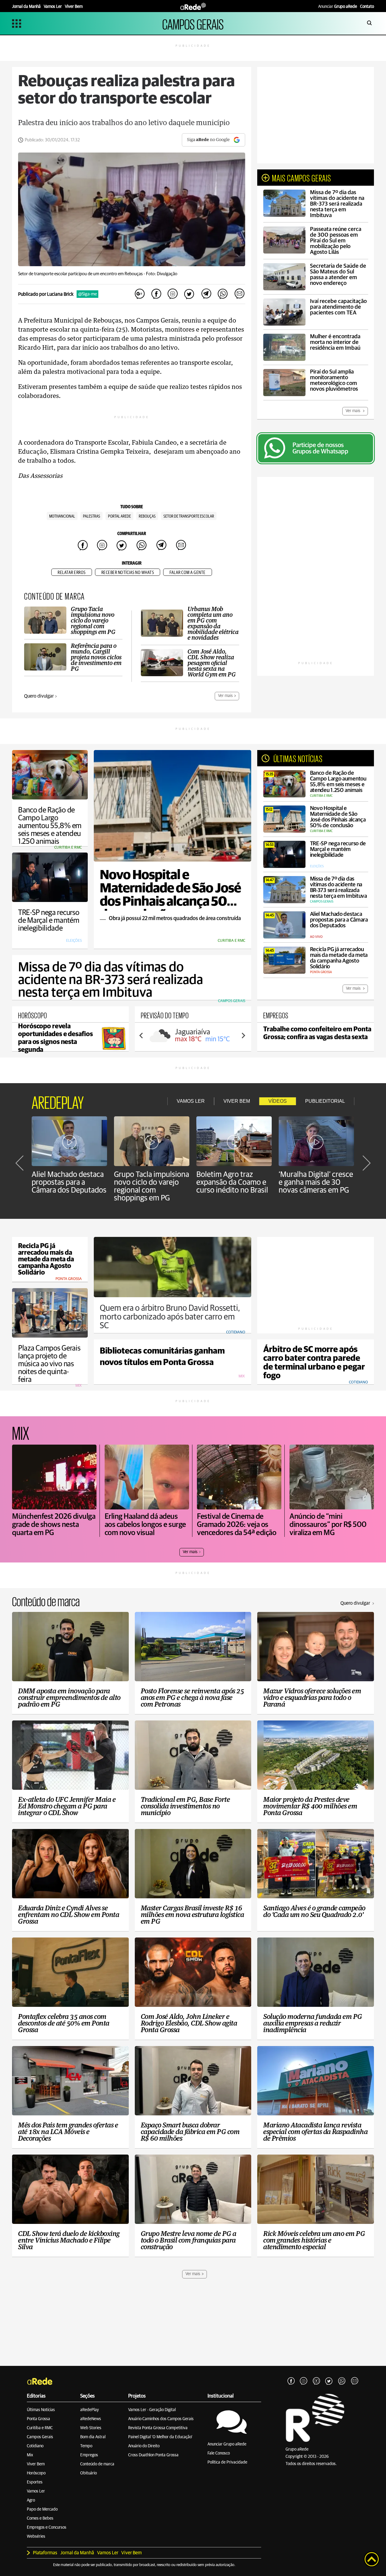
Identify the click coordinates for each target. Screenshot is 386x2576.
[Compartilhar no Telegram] (206, 294)
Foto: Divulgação (162, 274)
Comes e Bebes (40, 2518)
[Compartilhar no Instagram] (173, 294)
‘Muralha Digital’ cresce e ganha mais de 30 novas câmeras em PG (316, 1182)
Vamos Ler (36, 2491)
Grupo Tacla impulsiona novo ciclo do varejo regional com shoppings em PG (152, 1186)
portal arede (119, 516)
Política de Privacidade (227, 2462)
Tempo (86, 2446)
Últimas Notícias (41, 2410)
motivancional (62, 516)
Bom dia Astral (93, 2437)
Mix (30, 2455)
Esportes (35, 2482)
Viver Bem (36, 2464)
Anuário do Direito (144, 2446)
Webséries (36, 2537)
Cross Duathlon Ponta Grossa (153, 2455)
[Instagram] (304, 2381)
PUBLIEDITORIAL (325, 1101)
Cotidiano (35, 2446)
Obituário (89, 2473)
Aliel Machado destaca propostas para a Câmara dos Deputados (69, 1182)
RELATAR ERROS (72, 573)
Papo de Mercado (42, 2509)
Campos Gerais (40, 2437)
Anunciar (338, 7)
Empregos (89, 2455)
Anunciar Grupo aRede (227, 2444)
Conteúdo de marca (97, 2464)
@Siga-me (87, 294)
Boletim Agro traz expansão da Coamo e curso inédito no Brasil (232, 1182)
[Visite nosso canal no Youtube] (316, 2381)
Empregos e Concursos (47, 2527)
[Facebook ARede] (291, 2381)
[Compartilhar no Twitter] (189, 294)
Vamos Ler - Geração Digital (152, 2410)
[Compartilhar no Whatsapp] (223, 294)
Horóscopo (36, 2473)
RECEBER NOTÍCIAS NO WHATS (128, 573)
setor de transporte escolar (189, 516)
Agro (31, 2500)
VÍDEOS (278, 1101)
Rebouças (147, 516)
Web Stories (91, 2428)
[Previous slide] (141, 1036)
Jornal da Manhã (77, 2553)
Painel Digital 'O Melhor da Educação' (160, 2437)
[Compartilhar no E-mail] (239, 294)
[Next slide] (243, 1036)
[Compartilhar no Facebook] (156, 294)
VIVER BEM (237, 1101)
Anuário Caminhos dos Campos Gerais (161, 2419)
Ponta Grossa (38, 2419)
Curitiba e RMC (40, 2428)
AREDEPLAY (58, 1101)
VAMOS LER (191, 1101)
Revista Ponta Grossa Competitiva (158, 2428)
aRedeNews (91, 2419)
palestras (92, 516)
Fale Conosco (219, 2453)
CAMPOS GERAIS (193, 23)
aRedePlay (90, 2410)
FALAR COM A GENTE (188, 573)
